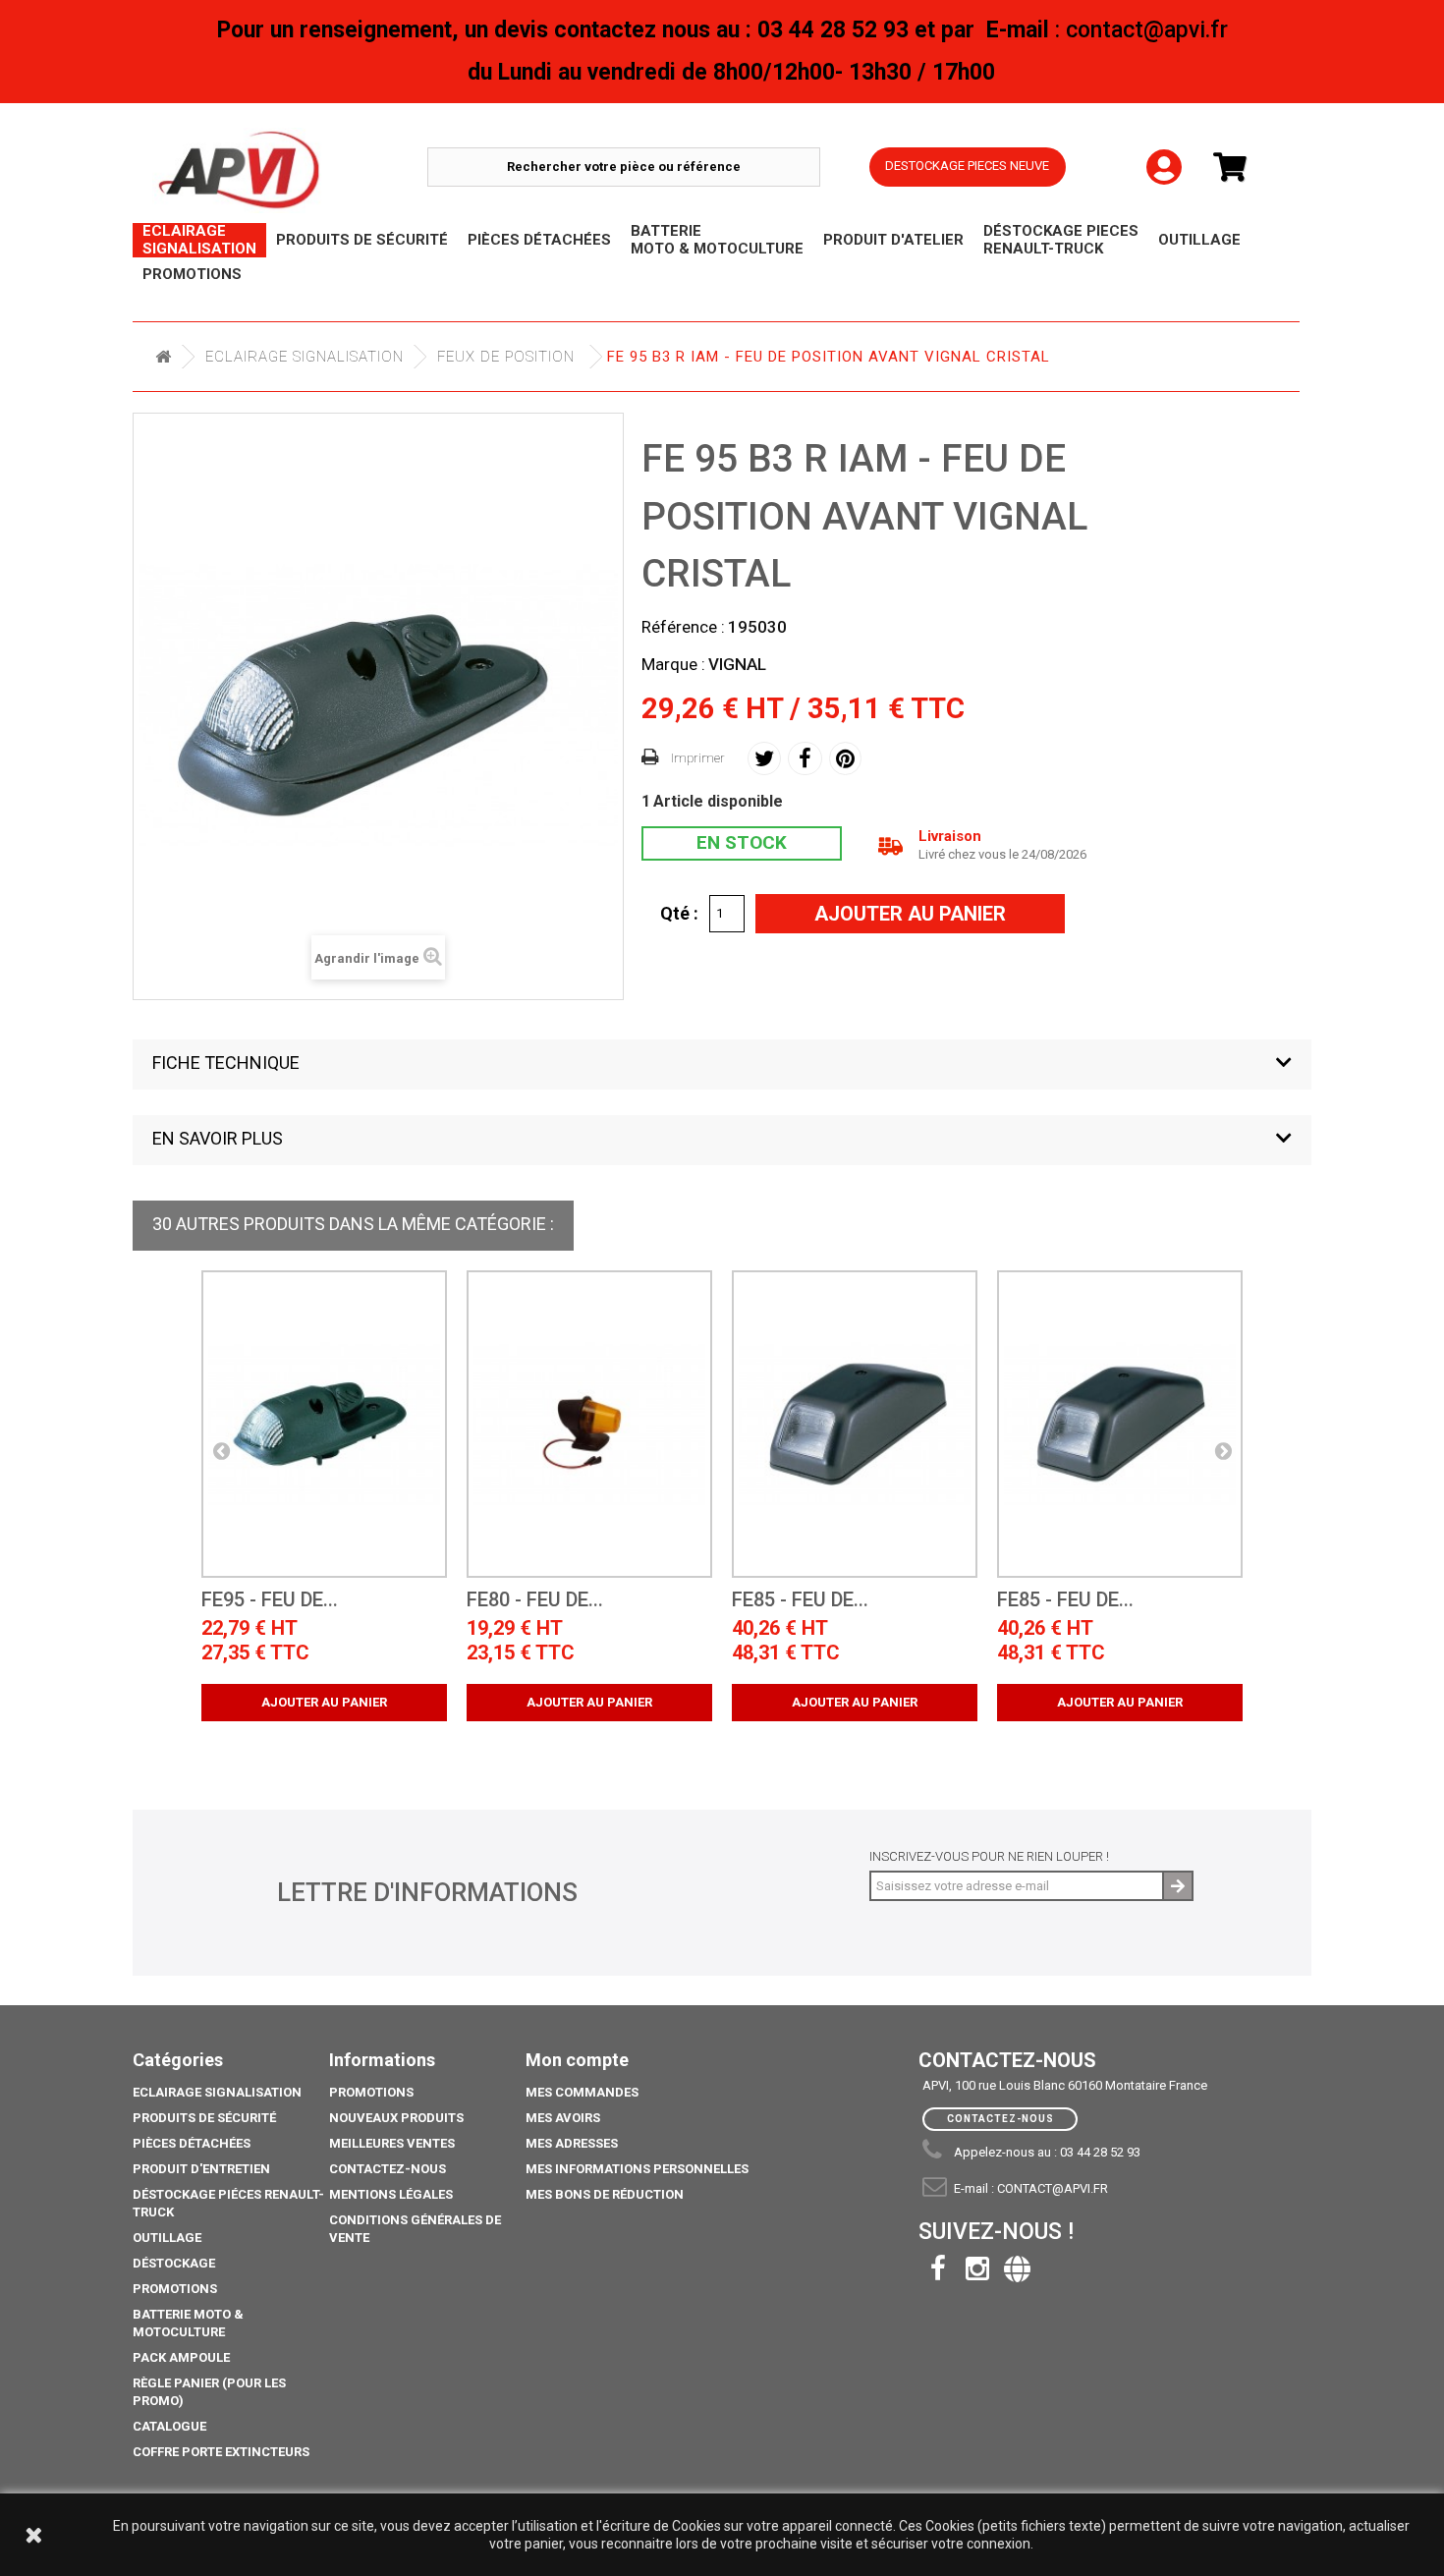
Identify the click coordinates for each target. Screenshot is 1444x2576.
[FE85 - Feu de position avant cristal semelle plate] (855, 1424)
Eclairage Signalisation (305, 357)
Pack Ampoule (181, 2357)
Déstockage (174, 2263)
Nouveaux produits (396, 2118)
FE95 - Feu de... (270, 1600)
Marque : (673, 664)
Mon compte (577, 2060)
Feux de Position (506, 357)
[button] (722, 1064)
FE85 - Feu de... (800, 1600)
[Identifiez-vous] (1164, 151)
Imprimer (698, 758)
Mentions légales (391, 2194)
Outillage (167, 2238)
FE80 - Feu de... (535, 1600)
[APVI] (290, 171)
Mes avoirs (563, 2118)
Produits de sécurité (204, 2118)
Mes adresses (572, 2143)
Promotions (175, 2289)
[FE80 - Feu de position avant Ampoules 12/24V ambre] (589, 1424)
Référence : (683, 627)
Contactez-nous (388, 2169)
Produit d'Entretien (201, 2169)
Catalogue (169, 2426)
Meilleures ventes (392, 2143)
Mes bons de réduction (605, 2194)
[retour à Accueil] (163, 357)
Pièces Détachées (192, 2143)
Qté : (679, 913)
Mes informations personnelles (637, 2169)
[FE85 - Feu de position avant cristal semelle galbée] (1120, 1424)
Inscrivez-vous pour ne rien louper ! (989, 1856)
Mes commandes (582, 2092)
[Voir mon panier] (1238, 168)
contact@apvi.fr (1053, 2188)
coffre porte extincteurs (221, 2452)
